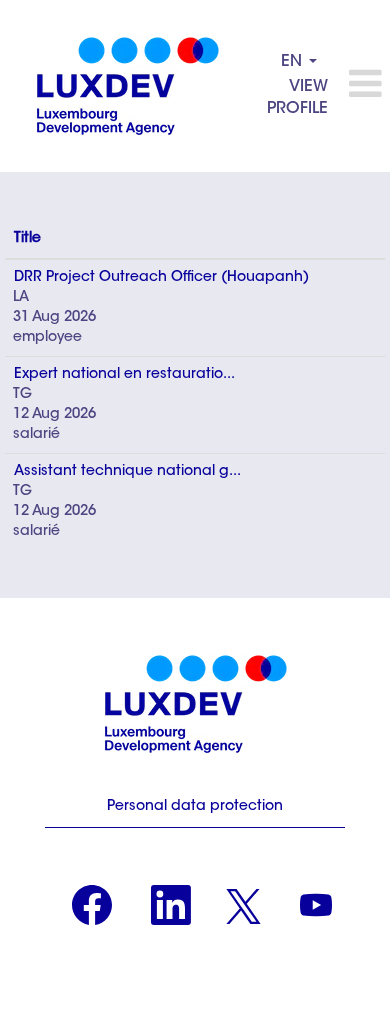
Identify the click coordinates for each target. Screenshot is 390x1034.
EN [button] (294, 62)
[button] (364, 85)
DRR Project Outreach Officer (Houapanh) (161, 278)
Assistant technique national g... (127, 472)
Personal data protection (195, 807)
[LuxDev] (127, 86)
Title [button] (27, 239)
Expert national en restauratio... (124, 375)
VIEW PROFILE (297, 98)
